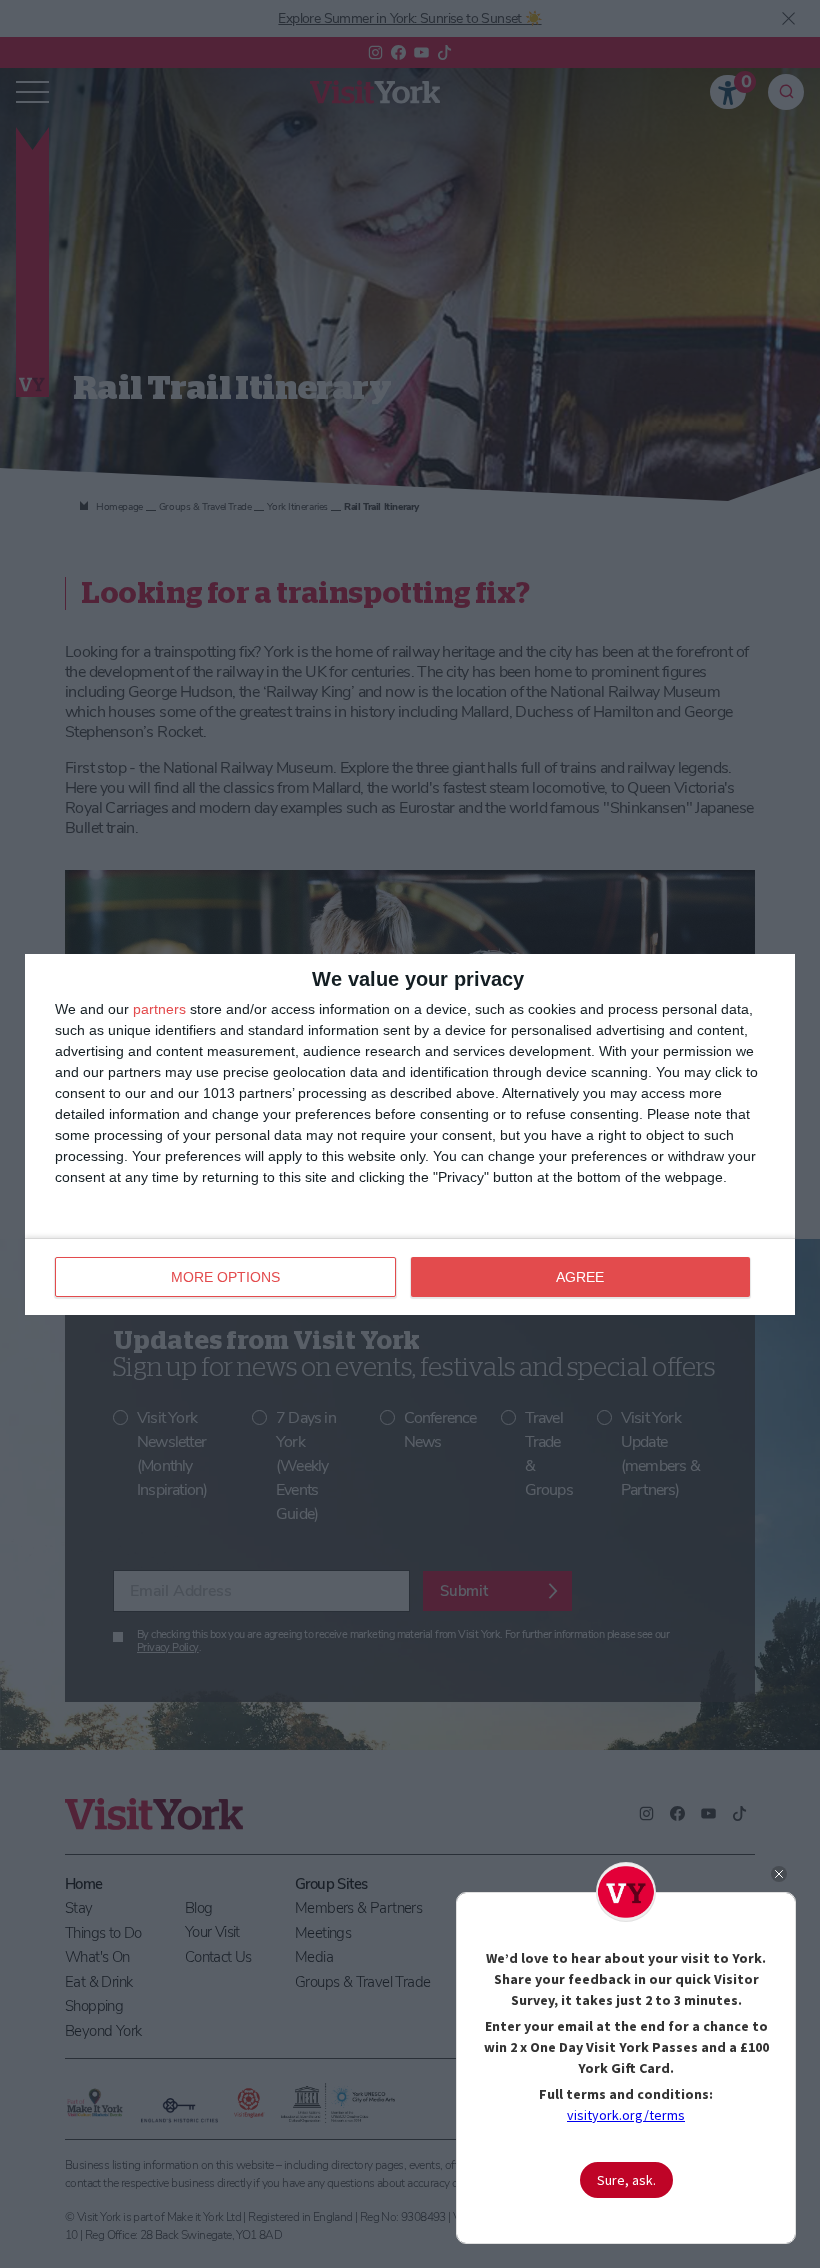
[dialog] (410, 1134)
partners (159, 1009)
